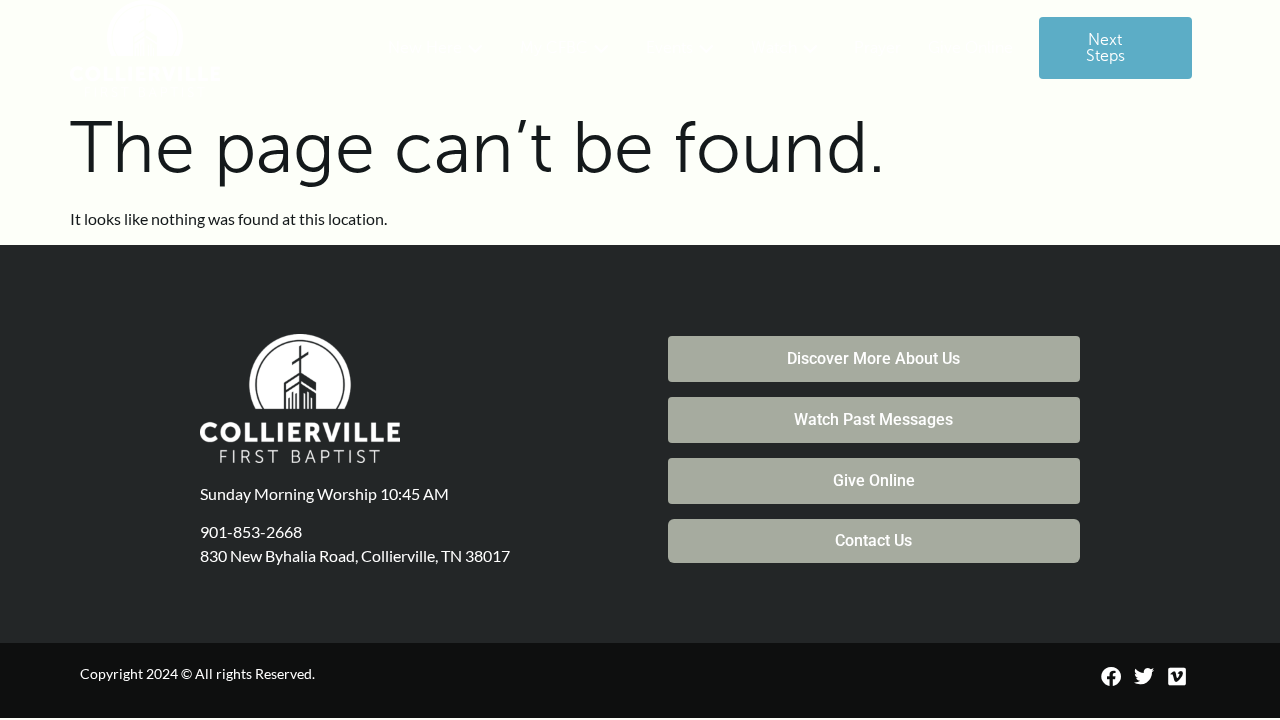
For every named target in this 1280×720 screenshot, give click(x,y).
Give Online (970, 47)
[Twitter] (1144, 677)
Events (669, 47)
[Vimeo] (1177, 677)
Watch (774, 47)
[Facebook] (1111, 677)
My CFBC (554, 47)
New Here (425, 47)
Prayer (877, 47)
